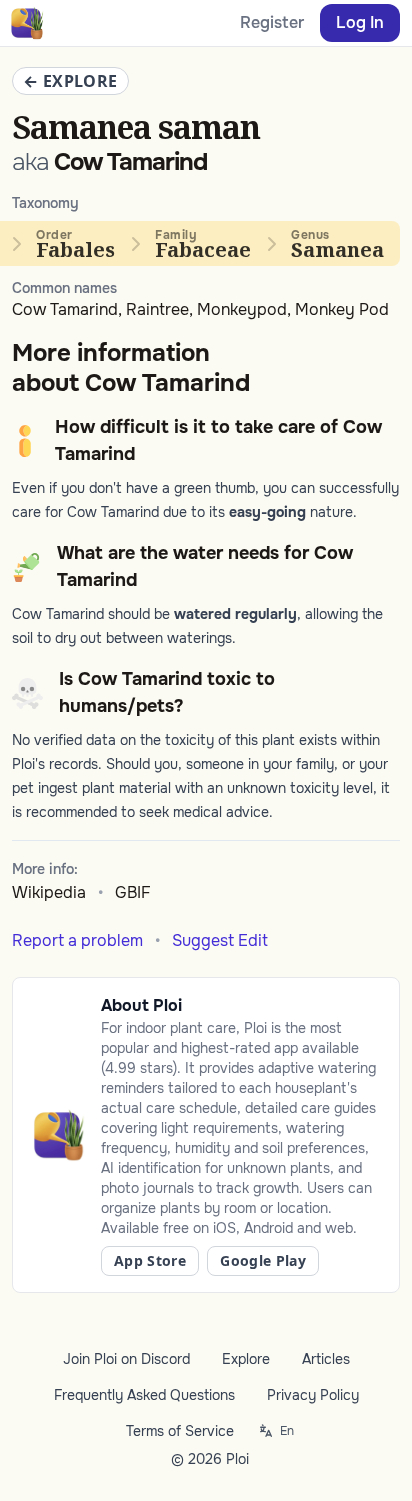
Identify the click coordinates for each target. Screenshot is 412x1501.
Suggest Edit (220, 940)
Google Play (263, 1260)
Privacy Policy (313, 1395)
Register (272, 22)
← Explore (70, 81)
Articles (326, 1359)
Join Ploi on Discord (126, 1359)
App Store (150, 1260)
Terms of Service (180, 1431)
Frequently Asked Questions (144, 1395)
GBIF (133, 892)
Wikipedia (49, 892)
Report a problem (77, 940)
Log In (360, 22)
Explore (246, 1359)
